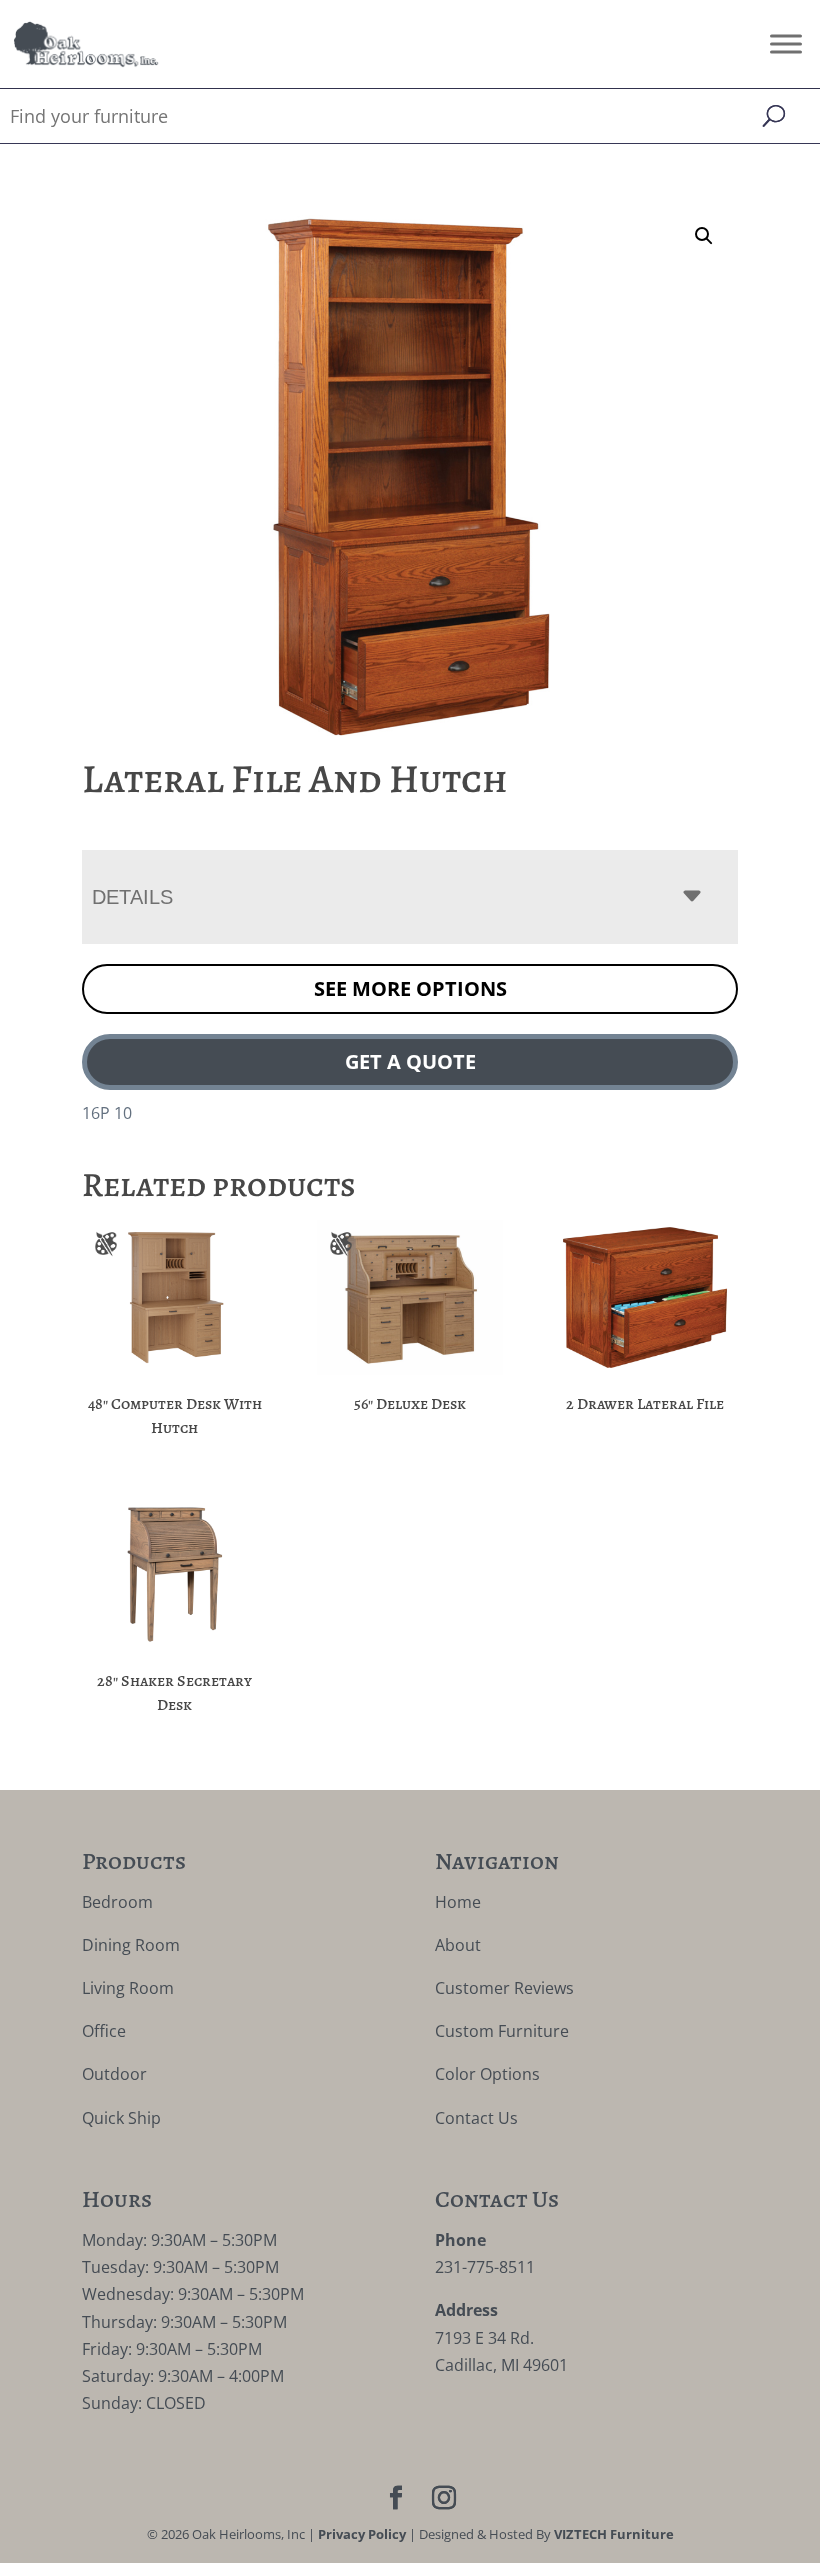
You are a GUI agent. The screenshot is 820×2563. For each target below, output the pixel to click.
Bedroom (117, 1902)
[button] (704, 236)
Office (104, 2031)
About (458, 1945)
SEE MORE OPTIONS (410, 988)
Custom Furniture (502, 2031)
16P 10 (107, 1113)
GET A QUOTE (410, 1061)
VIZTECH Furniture (614, 2534)
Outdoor (114, 2074)
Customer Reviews (504, 1988)
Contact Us (476, 2118)
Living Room (128, 1988)
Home (458, 1902)
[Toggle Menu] (786, 43)
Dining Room (131, 1945)
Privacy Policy (362, 2534)
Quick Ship (121, 2118)
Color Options (487, 2074)
